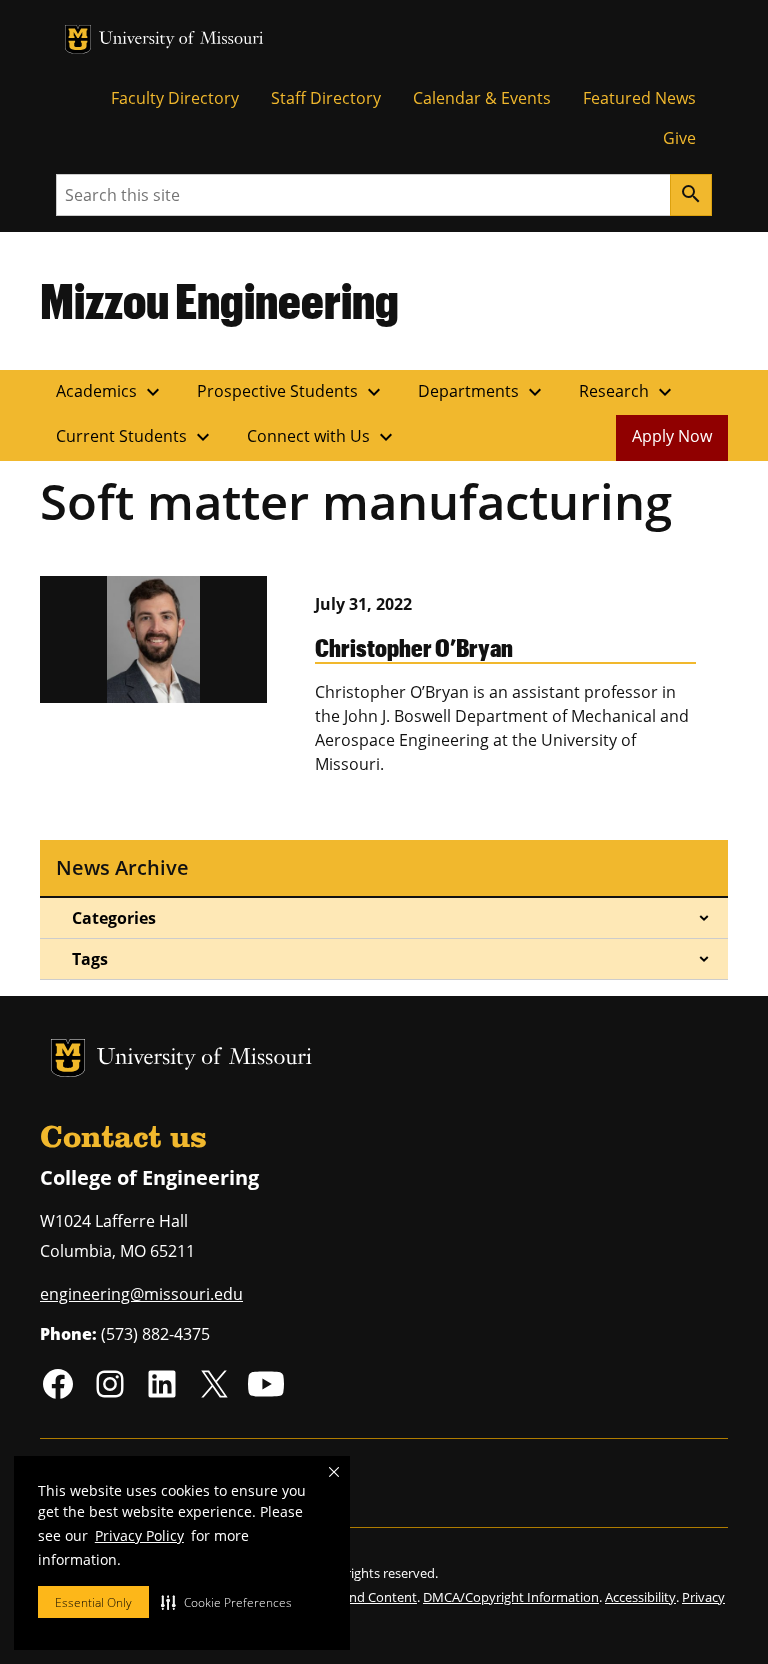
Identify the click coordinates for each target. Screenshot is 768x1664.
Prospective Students (291, 392)
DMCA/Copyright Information (511, 1597)
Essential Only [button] (93, 1602)
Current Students (135, 437)
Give (679, 138)
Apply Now (672, 436)
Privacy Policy (139, 1535)
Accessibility (640, 1597)
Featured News (639, 98)
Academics (110, 392)
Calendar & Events (482, 98)
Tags (90, 959)
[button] (226, 1602)
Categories (114, 918)
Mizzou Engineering (219, 300)
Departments (482, 392)
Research (628, 392)
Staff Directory (326, 98)
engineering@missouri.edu (141, 1294)
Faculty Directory (175, 98)
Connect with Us (322, 437)
